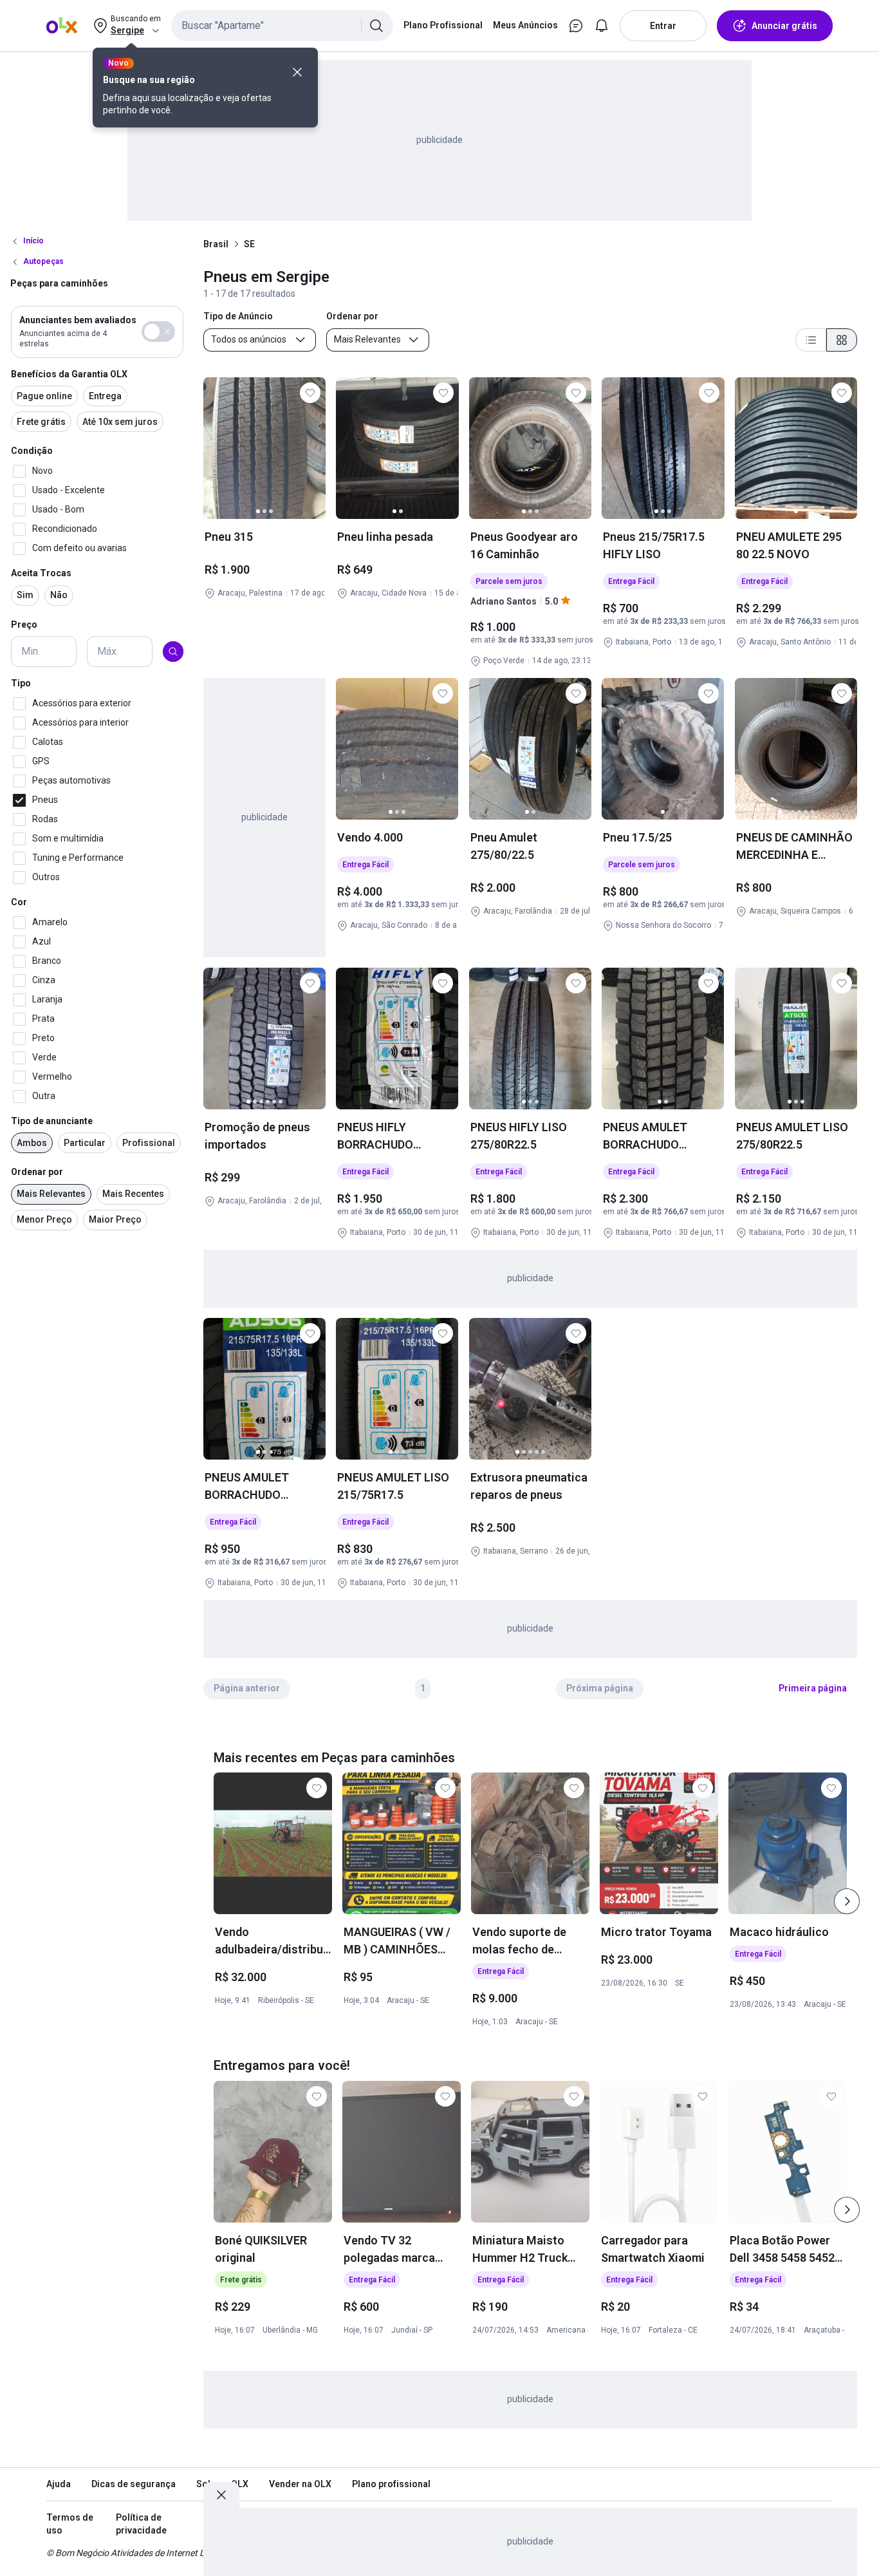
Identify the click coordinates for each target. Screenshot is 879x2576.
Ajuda (59, 2484)
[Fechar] (297, 72)
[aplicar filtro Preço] (173, 652)
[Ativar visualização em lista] (811, 340)
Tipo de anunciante (52, 1121)
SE (249, 244)
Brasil (216, 244)
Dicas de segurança (134, 2484)
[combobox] (282, 26)
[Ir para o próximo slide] (847, 1901)
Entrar (663, 26)
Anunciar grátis (784, 26)
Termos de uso (70, 2524)
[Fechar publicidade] (221, 2495)
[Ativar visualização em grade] (842, 340)
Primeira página (813, 1688)
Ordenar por (37, 1172)
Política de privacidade (141, 2524)
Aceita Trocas (41, 573)
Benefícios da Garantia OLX (69, 374)
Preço (24, 625)
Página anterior (247, 1688)
